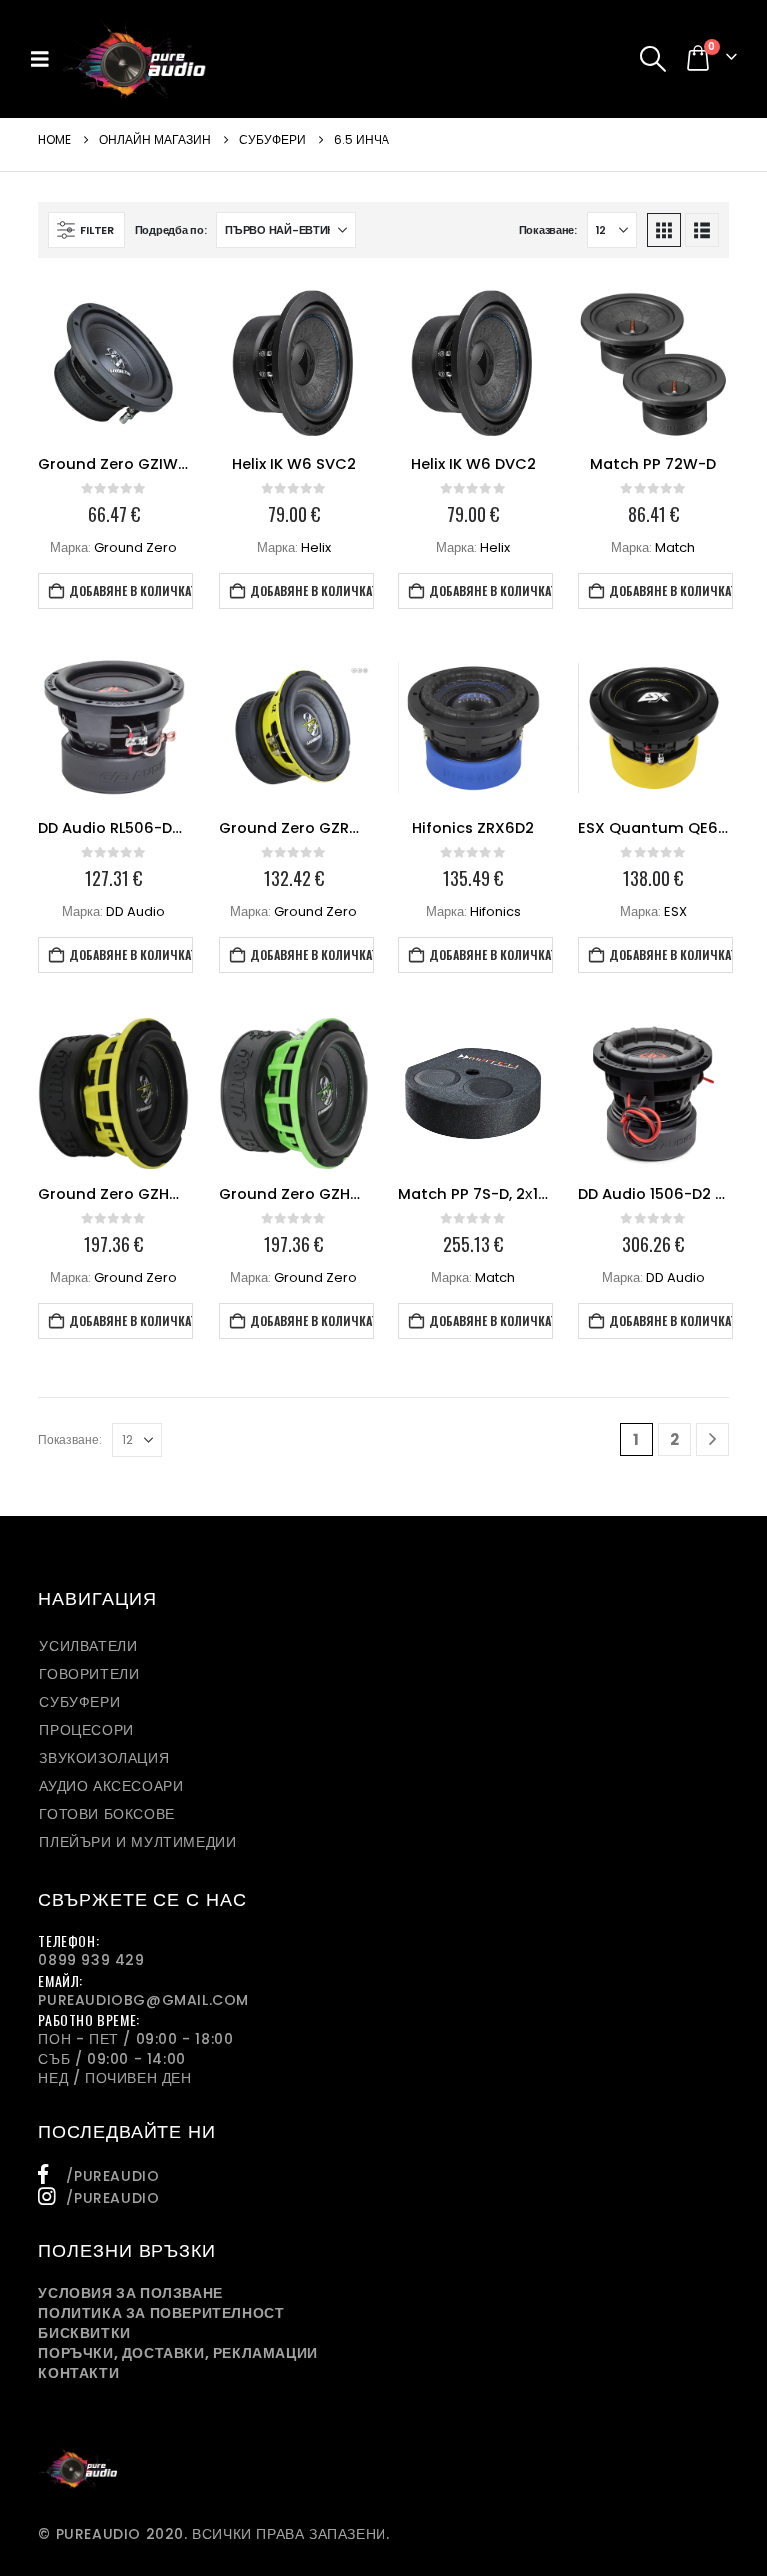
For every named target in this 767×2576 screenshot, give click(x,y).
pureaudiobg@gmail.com (143, 2000)
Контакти (78, 2373)
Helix (316, 547)
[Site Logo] (134, 59)
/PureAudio (112, 2176)
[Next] (713, 1439)
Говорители (89, 1674)
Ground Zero (135, 547)
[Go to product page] (113, 363)
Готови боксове (106, 1814)
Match (675, 547)
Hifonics (496, 912)
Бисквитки (84, 2333)
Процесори (86, 1730)
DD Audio (135, 912)
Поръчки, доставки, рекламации (177, 2353)
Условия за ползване (130, 2293)
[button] (46, 59)
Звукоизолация (104, 1758)
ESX (676, 912)
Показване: (548, 230)
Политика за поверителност (161, 2313)
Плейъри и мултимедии (137, 1842)
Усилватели (88, 1646)
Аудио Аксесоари (111, 1786)
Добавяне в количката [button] (131, 590)
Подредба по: (171, 230)
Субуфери (79, 1702)
